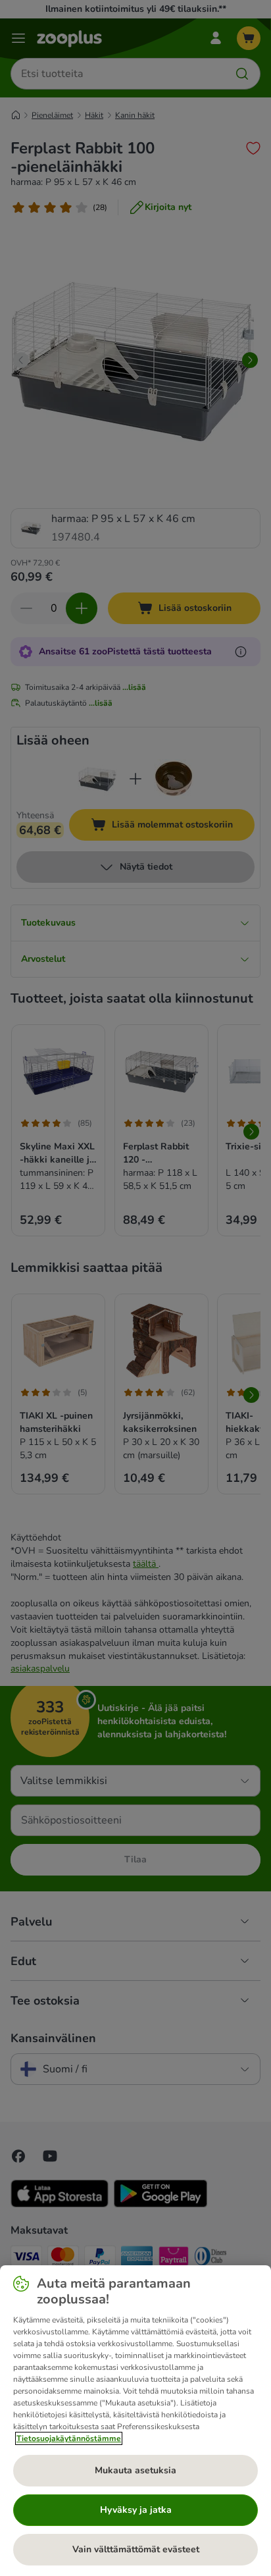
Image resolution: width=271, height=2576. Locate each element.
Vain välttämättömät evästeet (136, 2549)
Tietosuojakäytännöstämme (69, 2438)
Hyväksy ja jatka (136, 2510)
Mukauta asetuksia (135, 2470)
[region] (135, 2421)
